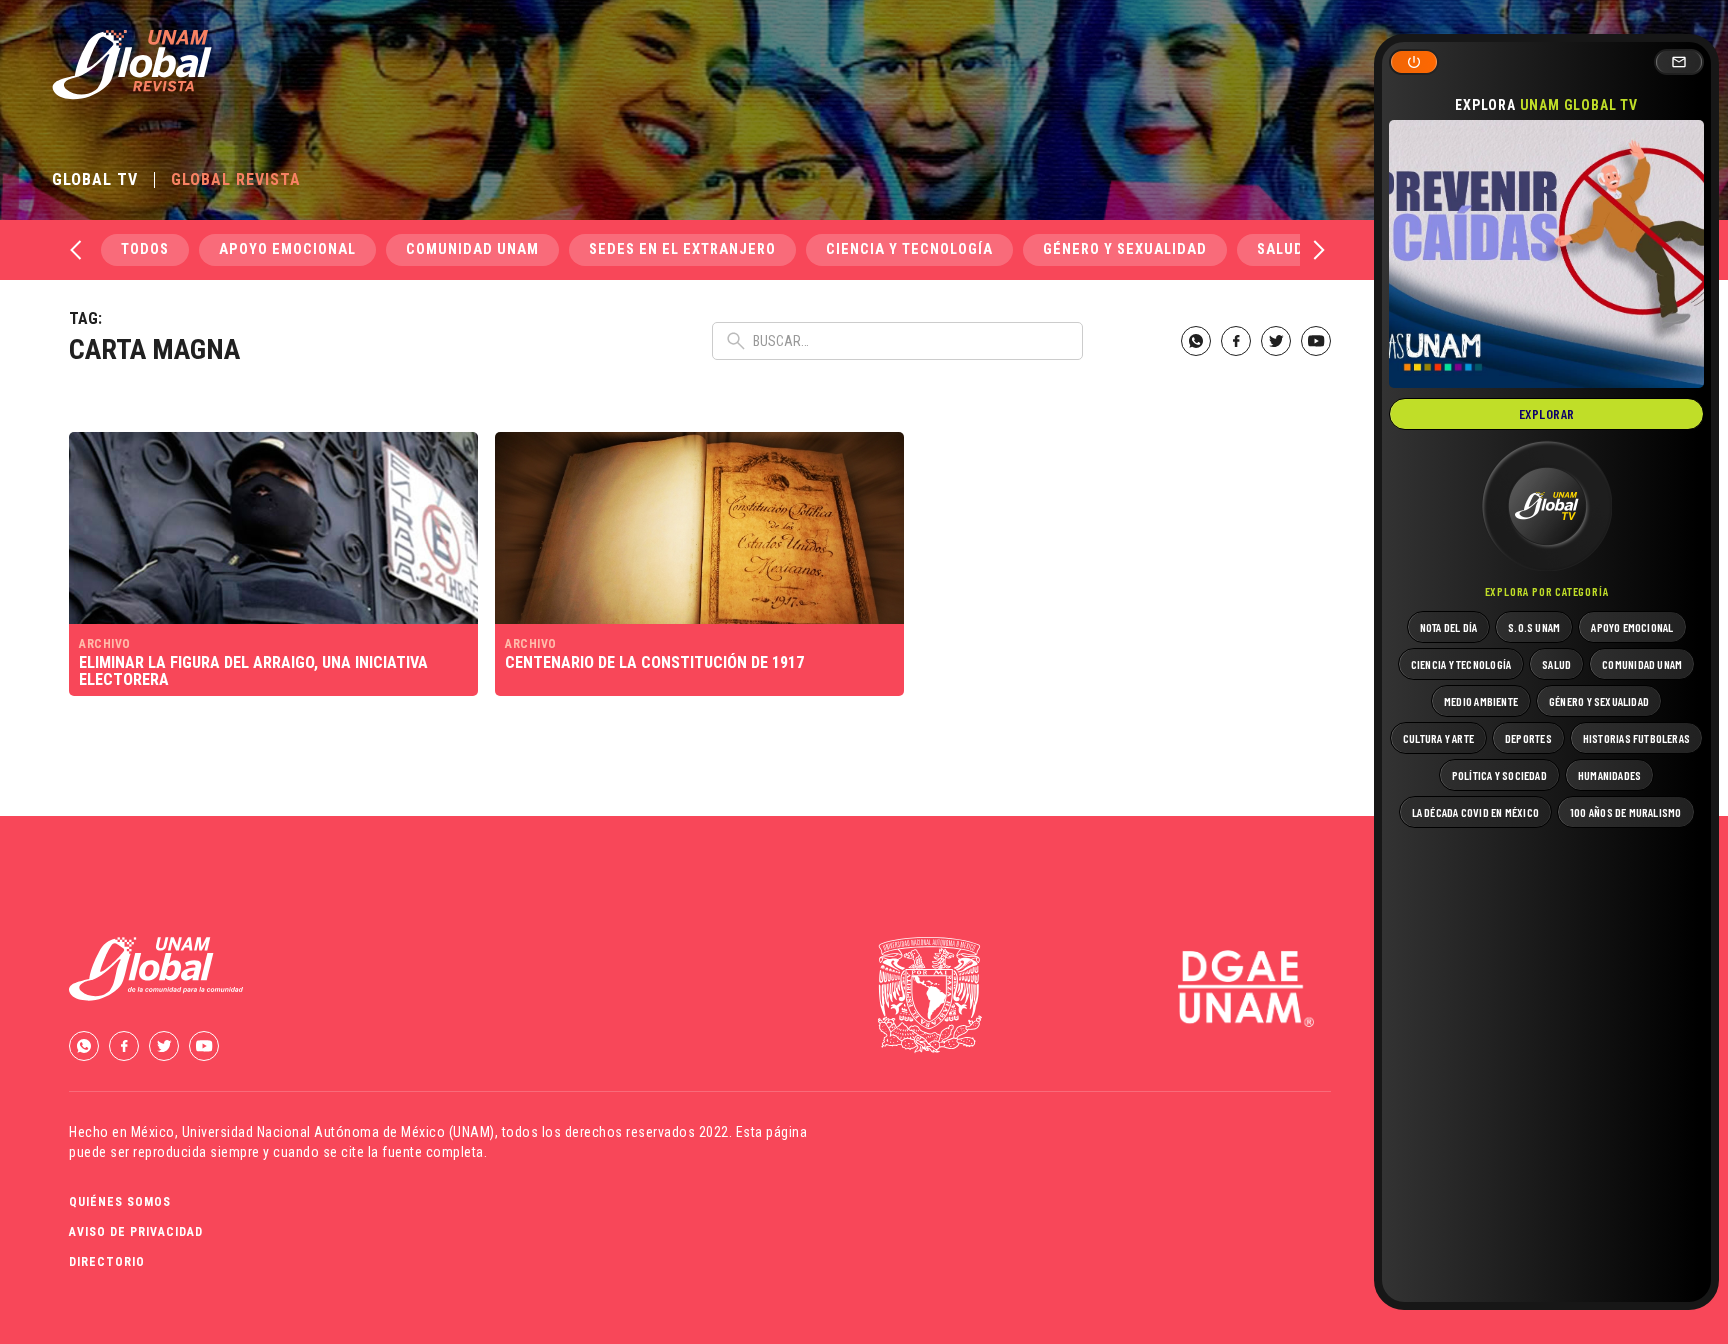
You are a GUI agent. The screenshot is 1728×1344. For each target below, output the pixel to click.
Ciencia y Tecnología (909, 249)
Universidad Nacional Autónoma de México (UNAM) (338, 1132)
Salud (1280, 249)
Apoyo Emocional (287, 249)
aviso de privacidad (136, 1232)
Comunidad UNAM (472, 249)
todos (145, 249)
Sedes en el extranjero (682, 249)
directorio (107, 1262)
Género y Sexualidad (1125, 249)
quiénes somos (120, 1202)
